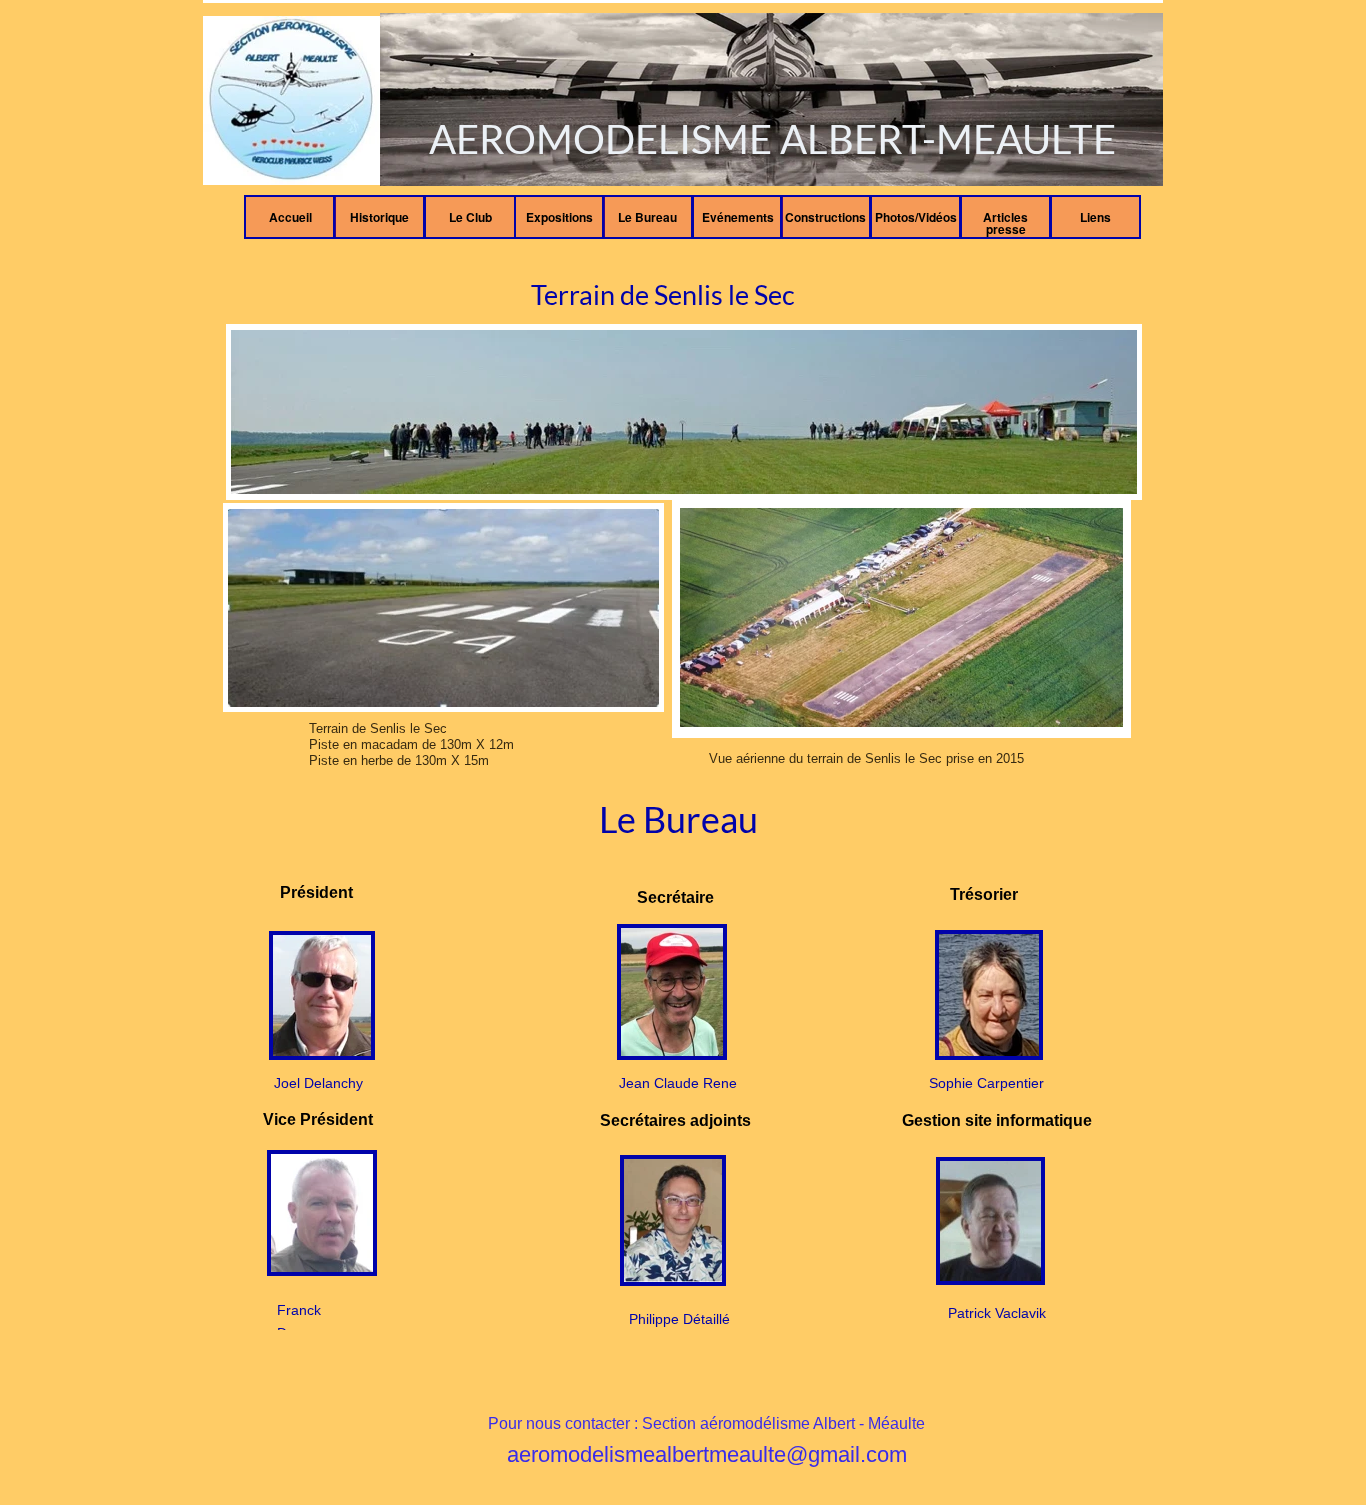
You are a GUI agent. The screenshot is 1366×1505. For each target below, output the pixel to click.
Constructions (825, 217)
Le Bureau (647, 217)
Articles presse (1005, 223)
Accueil (290, 217)
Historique (379, 217)
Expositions (559, 217)
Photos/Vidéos (916, 217)
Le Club (470, 217)
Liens (1095, 217)
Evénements (738, 217)
